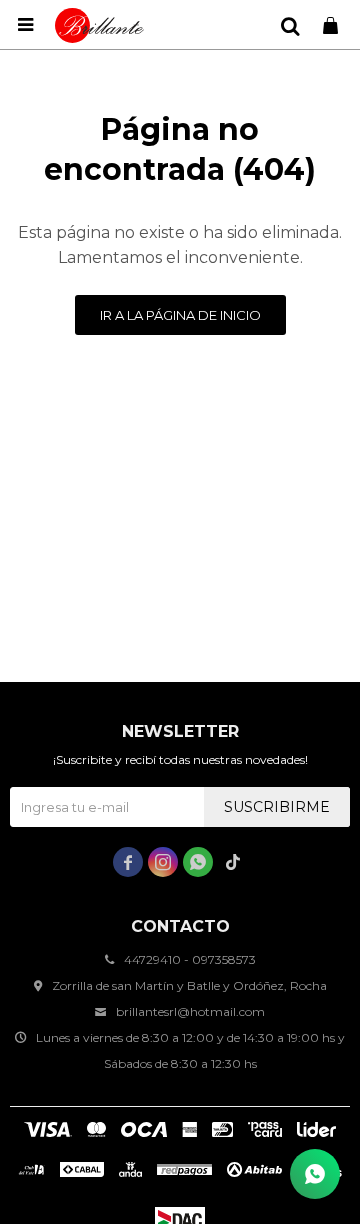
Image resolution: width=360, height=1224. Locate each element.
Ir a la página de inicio (180, 315)
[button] (290, 25)
